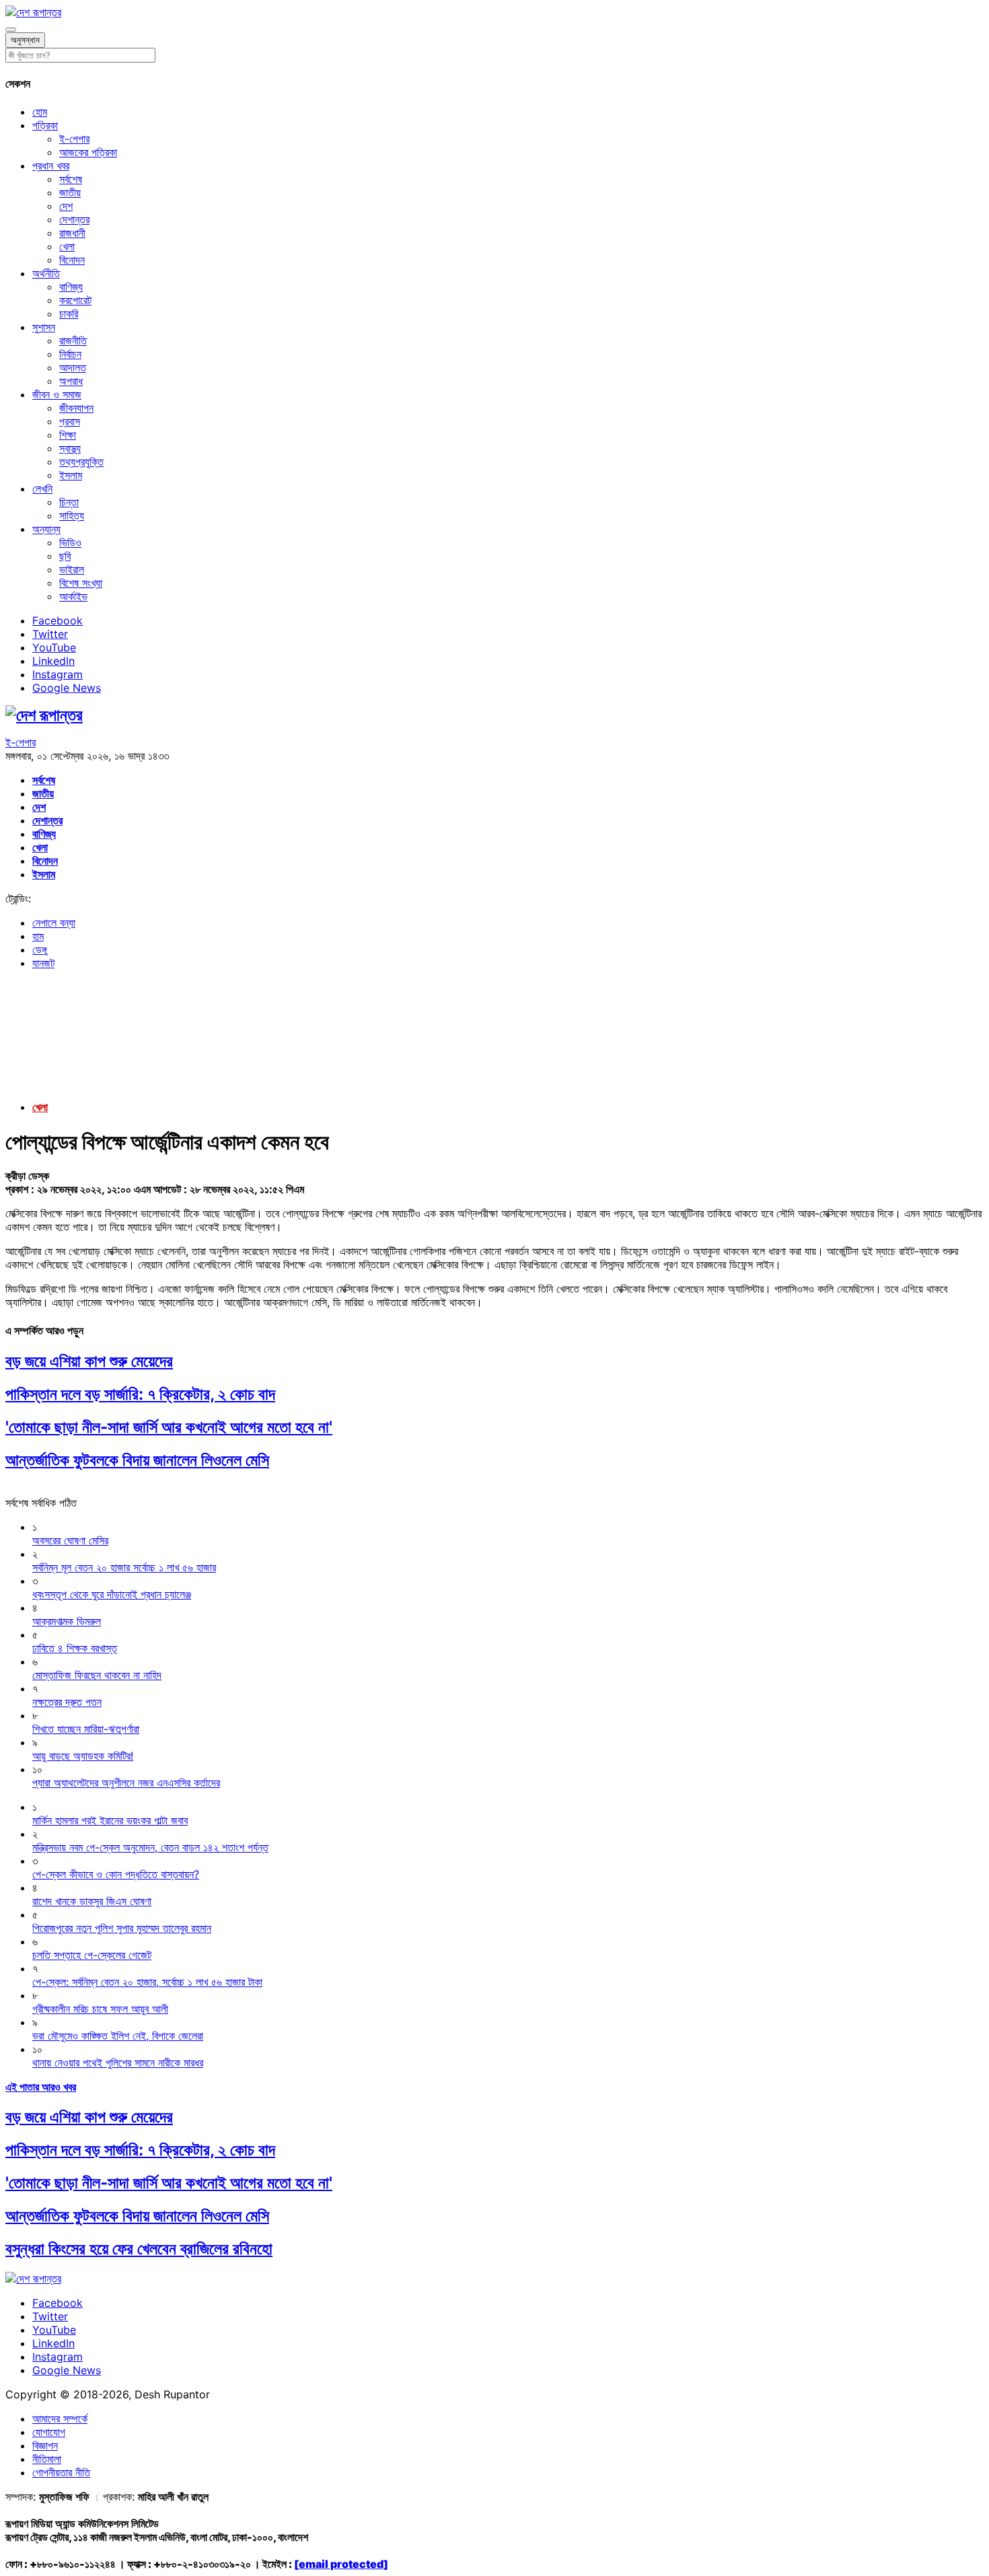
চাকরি (69, 314)
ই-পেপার (74, 139)
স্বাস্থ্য (70, 448)
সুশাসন (44, 327)
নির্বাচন (70, 354)
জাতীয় (70, 192)
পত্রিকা (45, 125)
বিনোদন (72, 260)
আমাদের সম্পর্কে (60, 2419)
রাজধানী (72, 233)
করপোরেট (75, 300)
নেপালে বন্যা (54, 923)
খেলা (67, 246)
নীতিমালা (47, 2459)
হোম (40, 112)
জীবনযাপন (76, 408)
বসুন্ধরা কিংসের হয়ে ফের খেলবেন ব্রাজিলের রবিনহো (139, 2249)
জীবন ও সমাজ (57, 394)
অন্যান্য (46, 529)
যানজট (43, 963)
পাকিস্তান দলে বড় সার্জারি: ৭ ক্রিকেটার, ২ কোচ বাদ (140, 1394)
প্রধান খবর (51, 166)
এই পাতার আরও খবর (41, 2087)
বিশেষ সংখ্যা (81, 583)
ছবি (65, 556)
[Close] (11, 30)
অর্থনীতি (46, 273)
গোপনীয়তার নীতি (61, 2472)
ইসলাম (71, 475)
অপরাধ (71, 381)
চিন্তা (69, 502)
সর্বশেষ (71, 179)
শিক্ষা (68, 435)
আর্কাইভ (73, 596)
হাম (38, 936)
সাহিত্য (72, 515)
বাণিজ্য (71, 287)
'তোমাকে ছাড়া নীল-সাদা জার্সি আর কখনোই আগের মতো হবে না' (169, 1427)
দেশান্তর (74, 219)
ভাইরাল (72, 569)
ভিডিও (70, 542)
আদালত (73, 367)
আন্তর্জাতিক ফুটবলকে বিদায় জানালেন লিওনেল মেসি (137, 1460)
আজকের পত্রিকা (88, 152)
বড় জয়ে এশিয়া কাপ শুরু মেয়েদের (89, 1361)
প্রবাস (70, 421)
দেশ (66, 206)
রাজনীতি (73, 341)
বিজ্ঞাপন (45, 2445)
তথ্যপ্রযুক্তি (81, 462)
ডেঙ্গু (40, 950)
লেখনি (42, 489)
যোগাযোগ (49, 2432)
